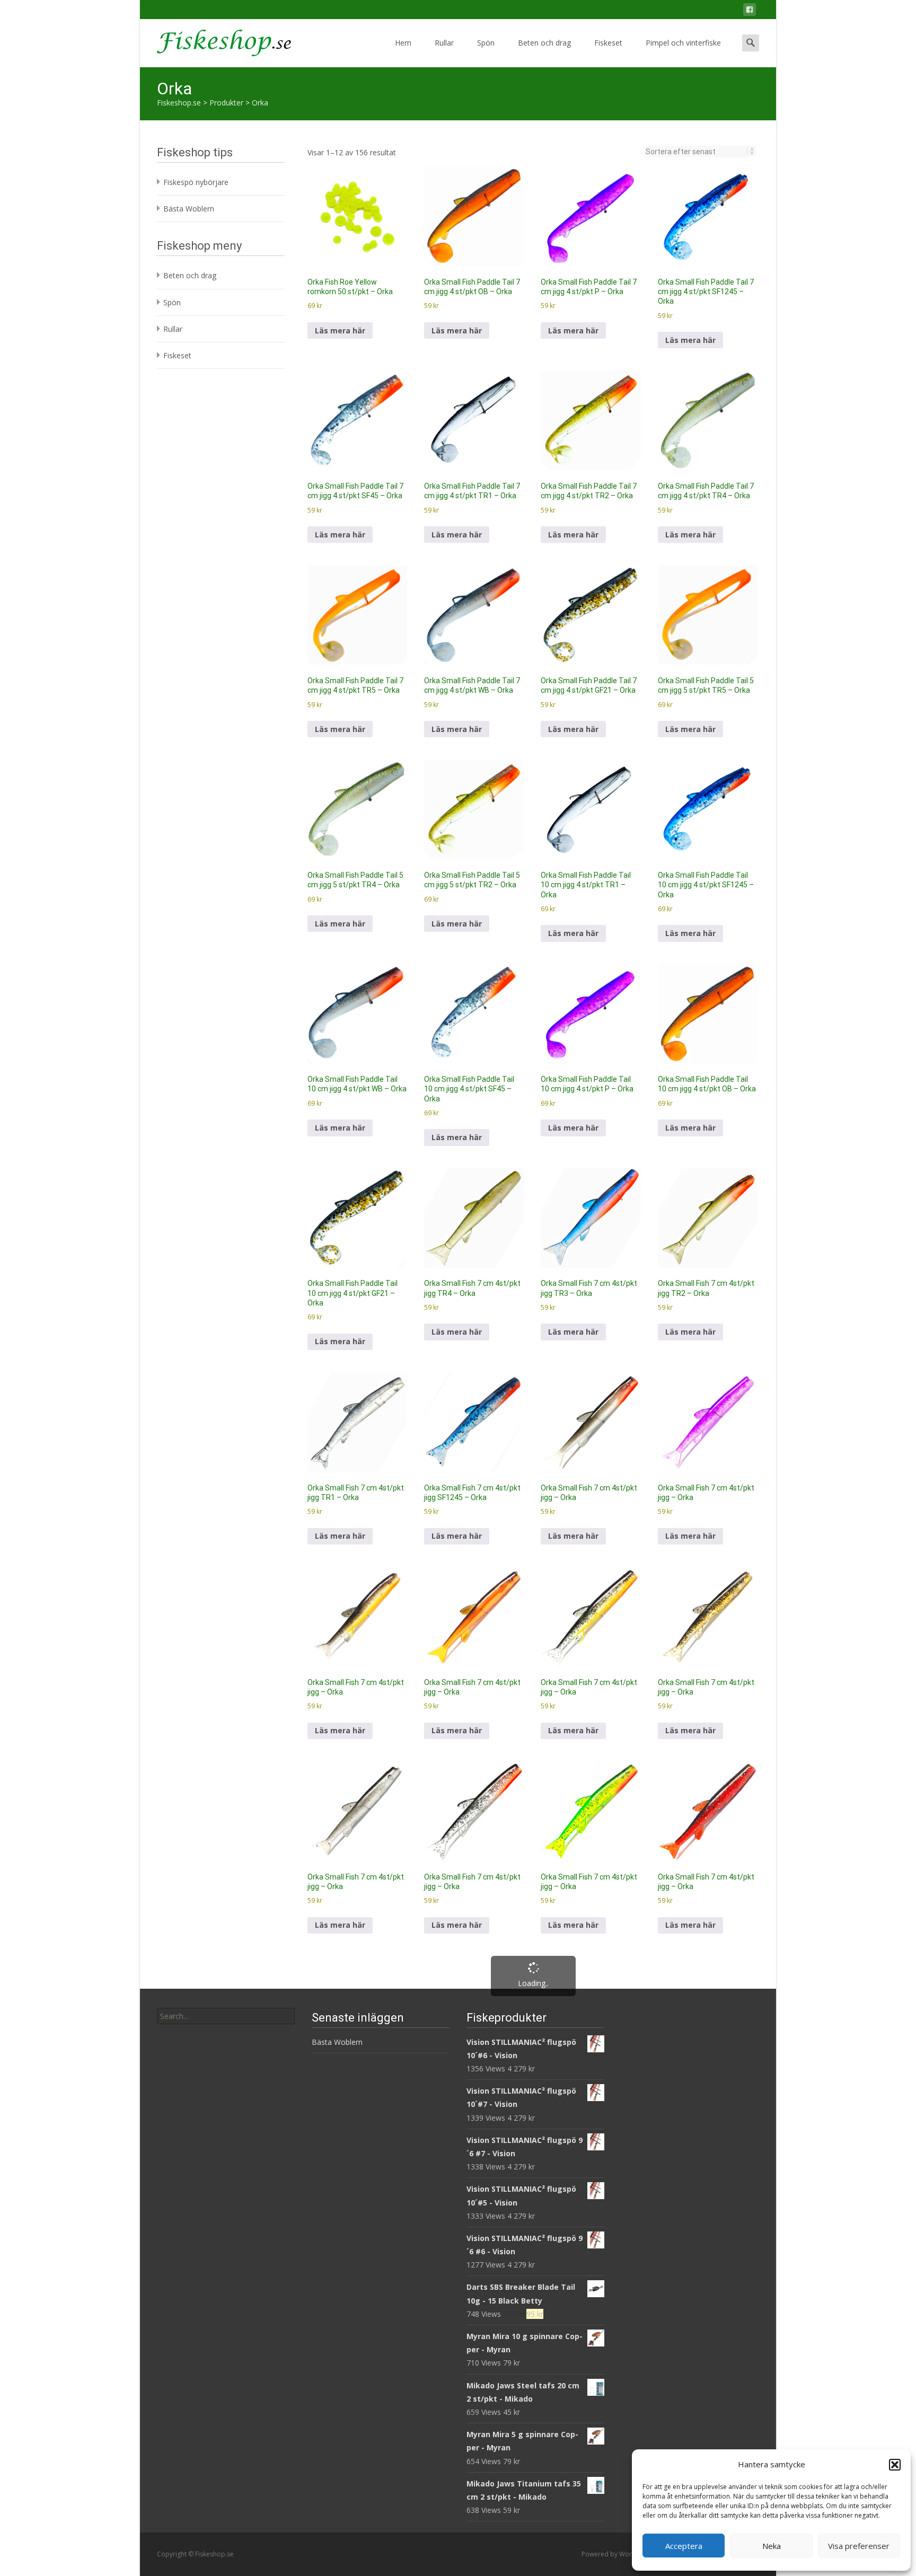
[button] (895, 2465)
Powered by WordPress (618, 2554)
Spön (486, 43)
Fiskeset (608, 43)
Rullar (444, 43)
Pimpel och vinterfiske (683, 43)
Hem (403, 43)
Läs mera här (340, 330)
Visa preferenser (859, 2546)
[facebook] (750, 11)
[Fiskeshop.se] (215, 40)
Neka (772, 2546)
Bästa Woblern (189, 209)
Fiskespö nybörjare (196, 182)
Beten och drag (544, 43)
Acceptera (684, 2546)
